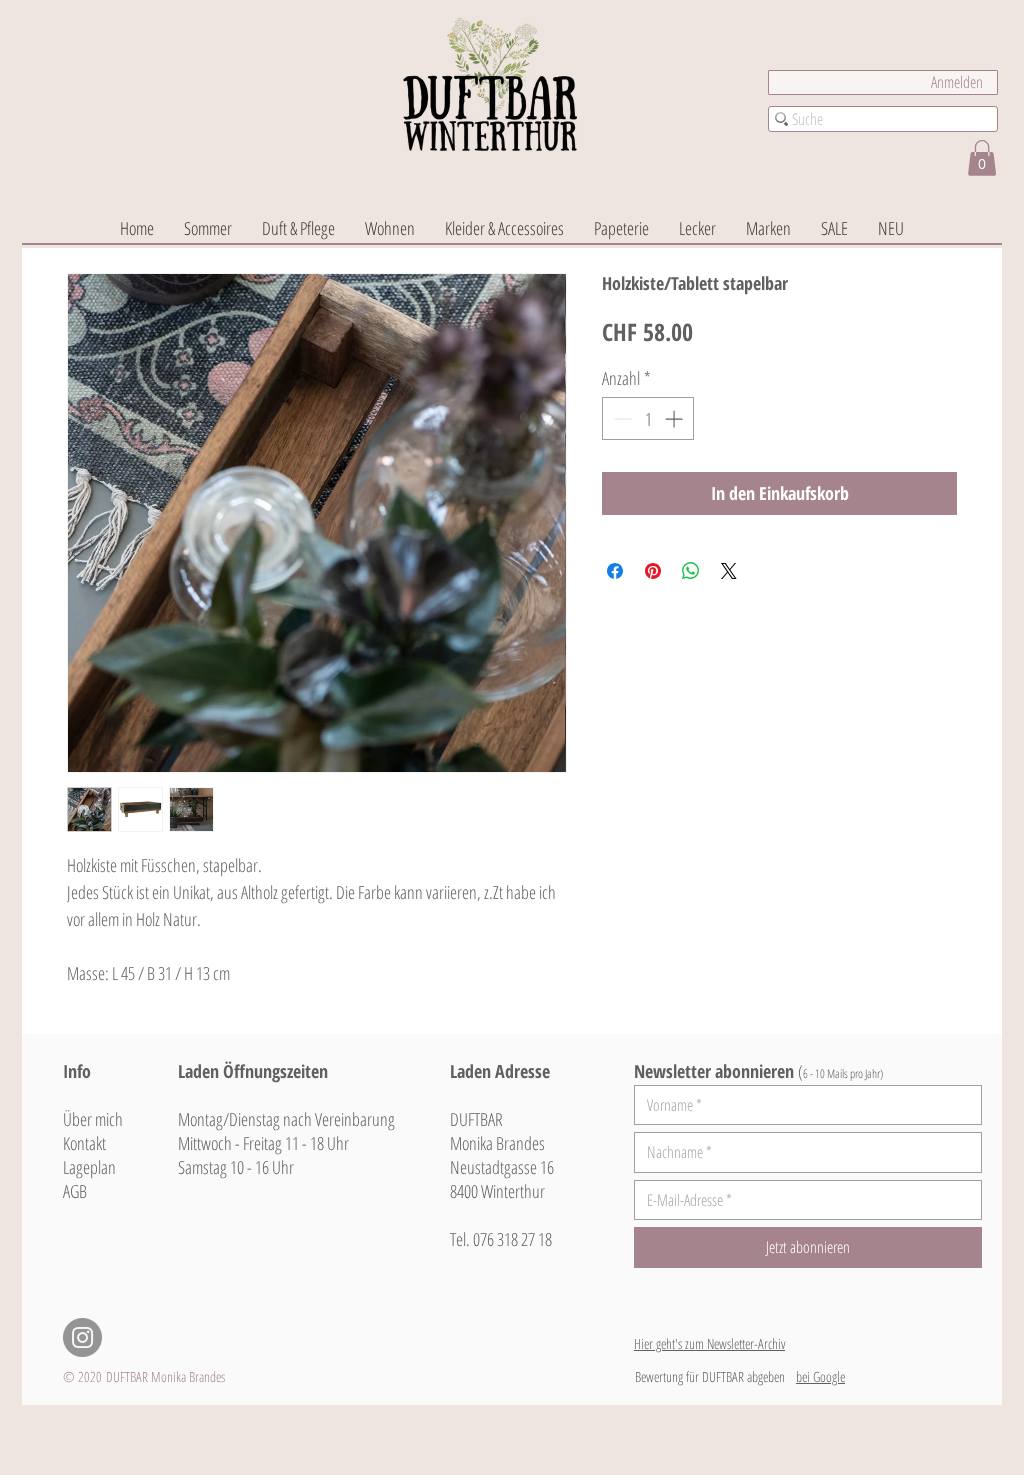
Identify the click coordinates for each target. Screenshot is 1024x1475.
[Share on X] (729, 571)
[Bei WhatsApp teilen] (691, 571)
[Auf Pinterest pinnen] (653, 571)
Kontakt (84, 1143)
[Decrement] (620, 418)
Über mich (93, 1119)
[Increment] (675, 418)
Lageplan (89, 1167)
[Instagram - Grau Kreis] (82, 1337)
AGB (75, 1191)
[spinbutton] (648, 418)
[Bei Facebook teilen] (615, 571)
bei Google (820, 1376)
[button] (982, 158)
